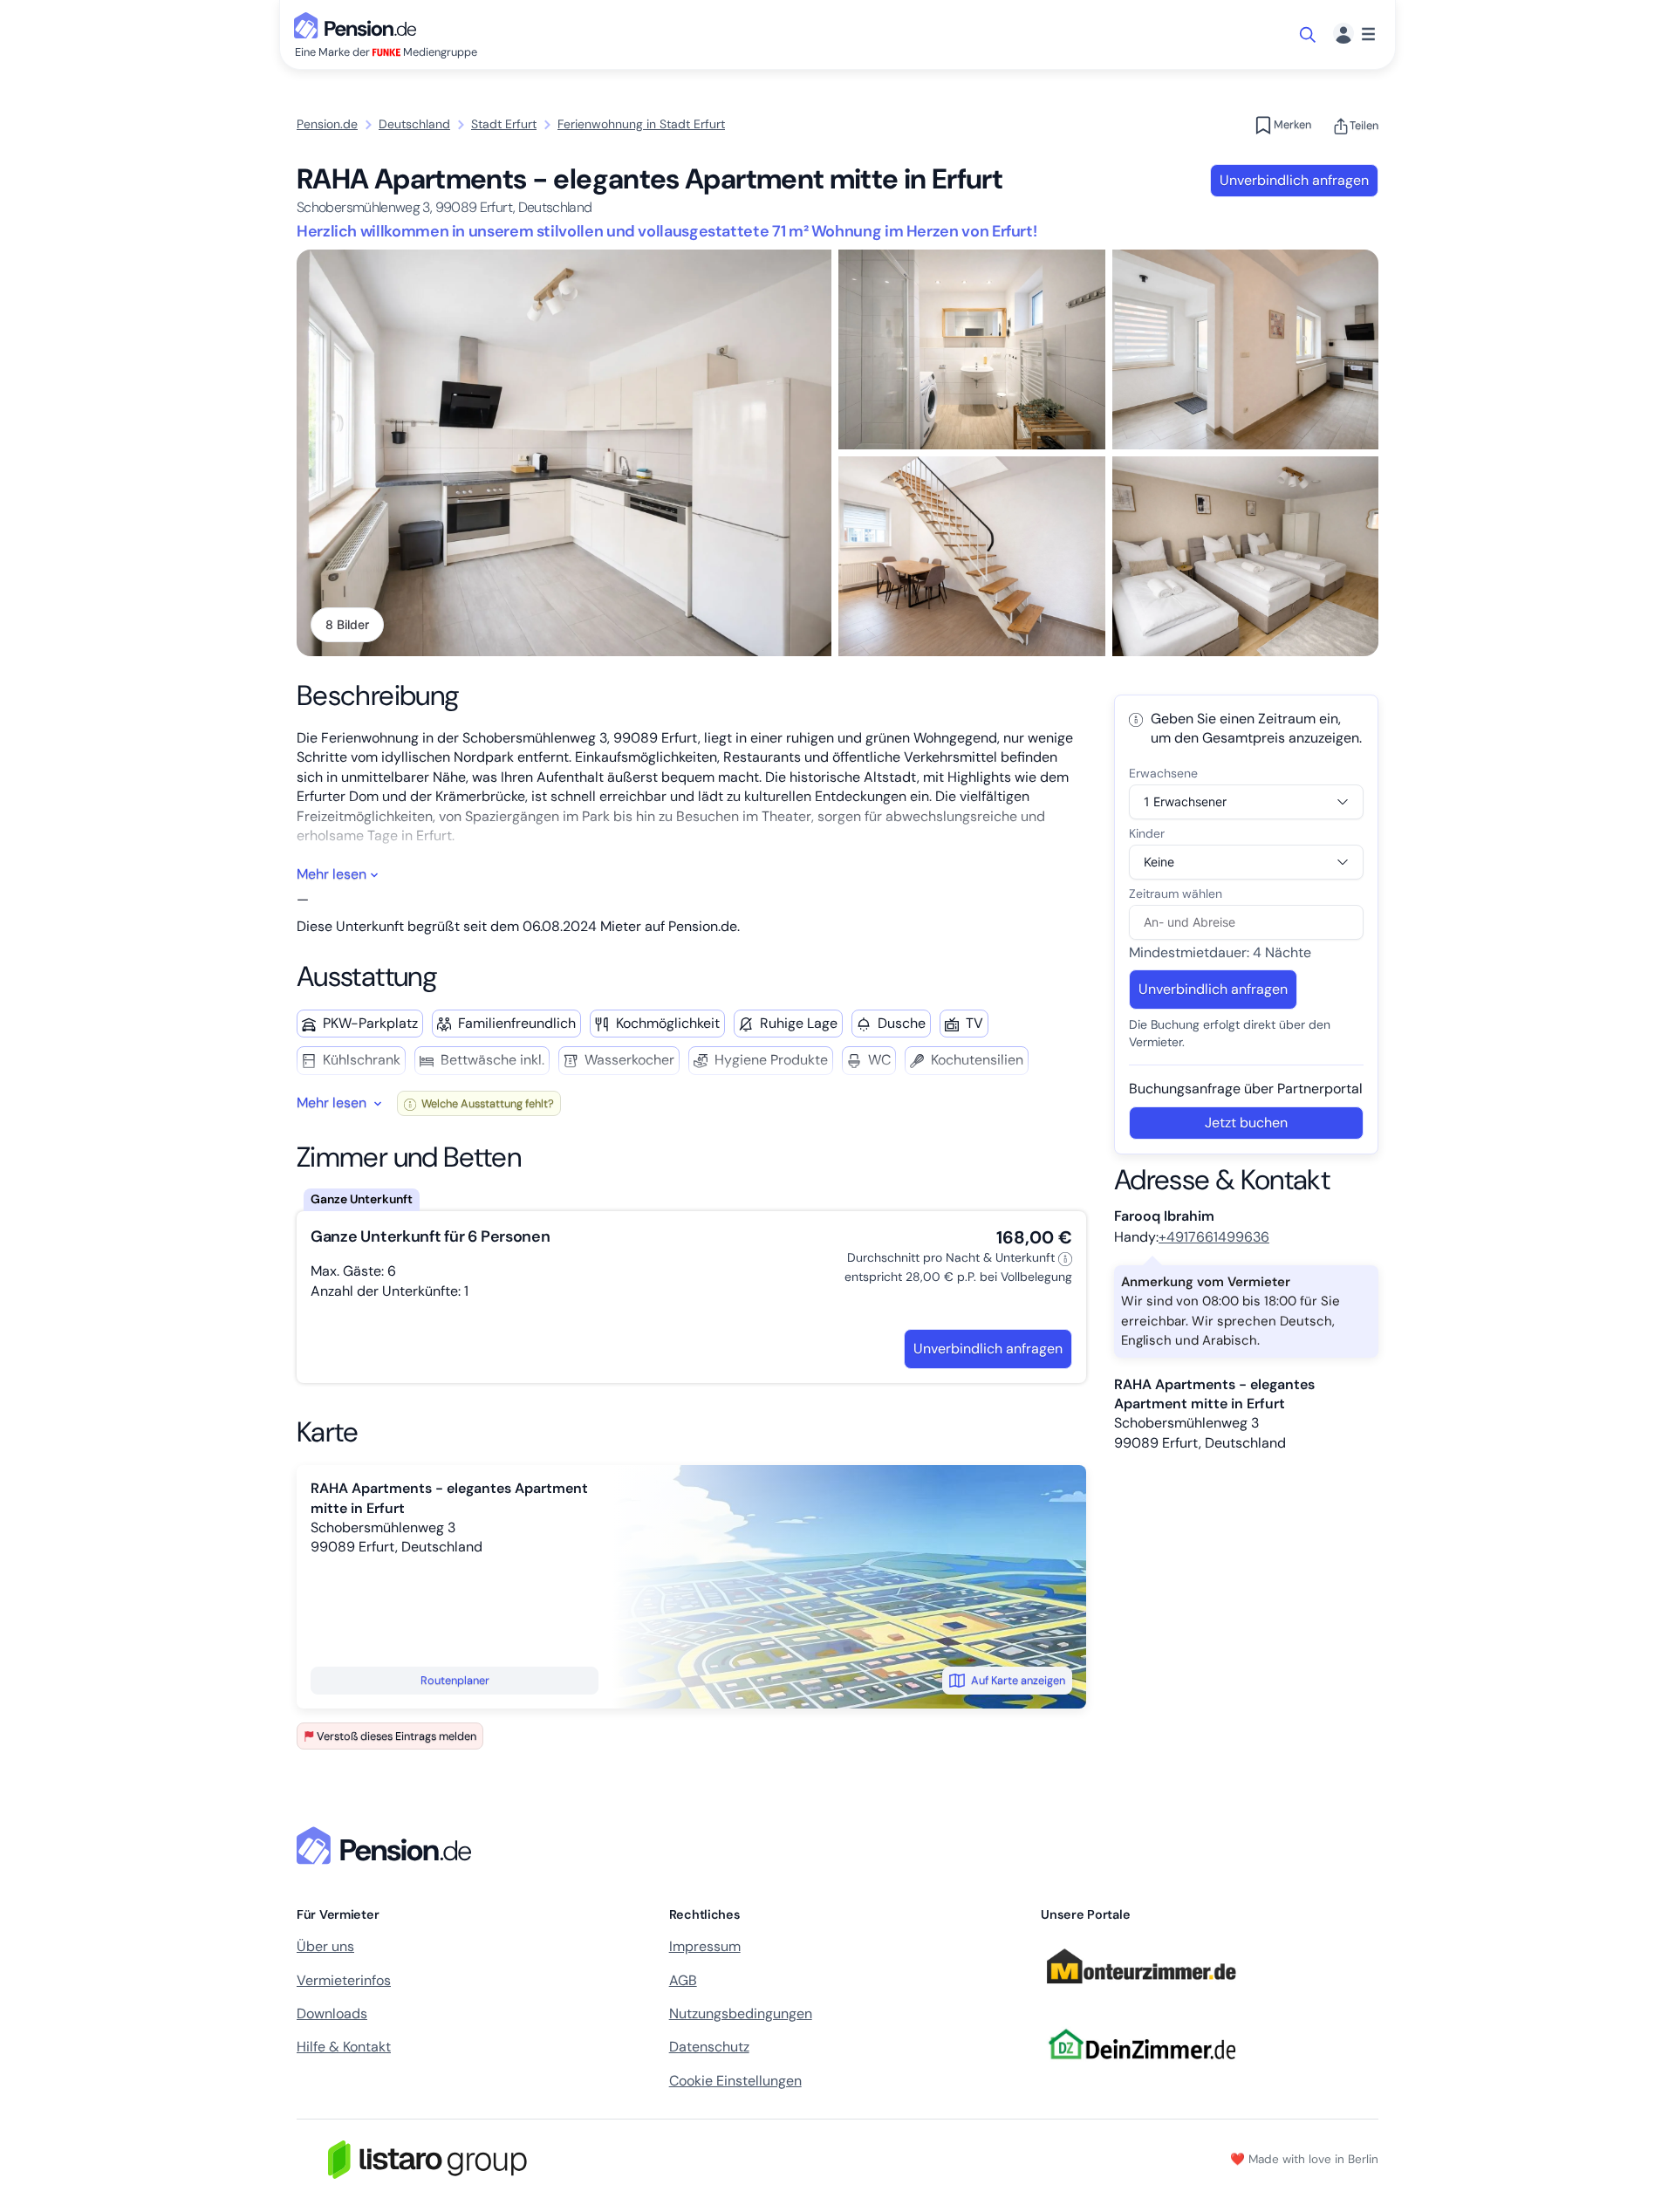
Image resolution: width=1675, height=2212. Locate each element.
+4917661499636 (1214, 1237)
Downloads (332, 2013)
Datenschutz (709, 2047)
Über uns (325, 1946)
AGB (683, 1980)
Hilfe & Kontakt (344, 2047)
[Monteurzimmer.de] (1141, 1991)
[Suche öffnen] (1309, 35)
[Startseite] (387, 1846)
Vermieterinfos (344, 1980)
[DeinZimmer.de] (1141, 2069)
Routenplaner (455, 1680)
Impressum (705, 1946)
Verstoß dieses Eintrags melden (397, 1736)
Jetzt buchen (1246, 1123)
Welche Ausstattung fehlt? (486, 1103)
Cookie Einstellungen (735, 2081)
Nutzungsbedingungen (741, 2013)
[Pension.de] (359, 24)
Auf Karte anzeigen (1018, 1680)
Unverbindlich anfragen (1294, 180)
